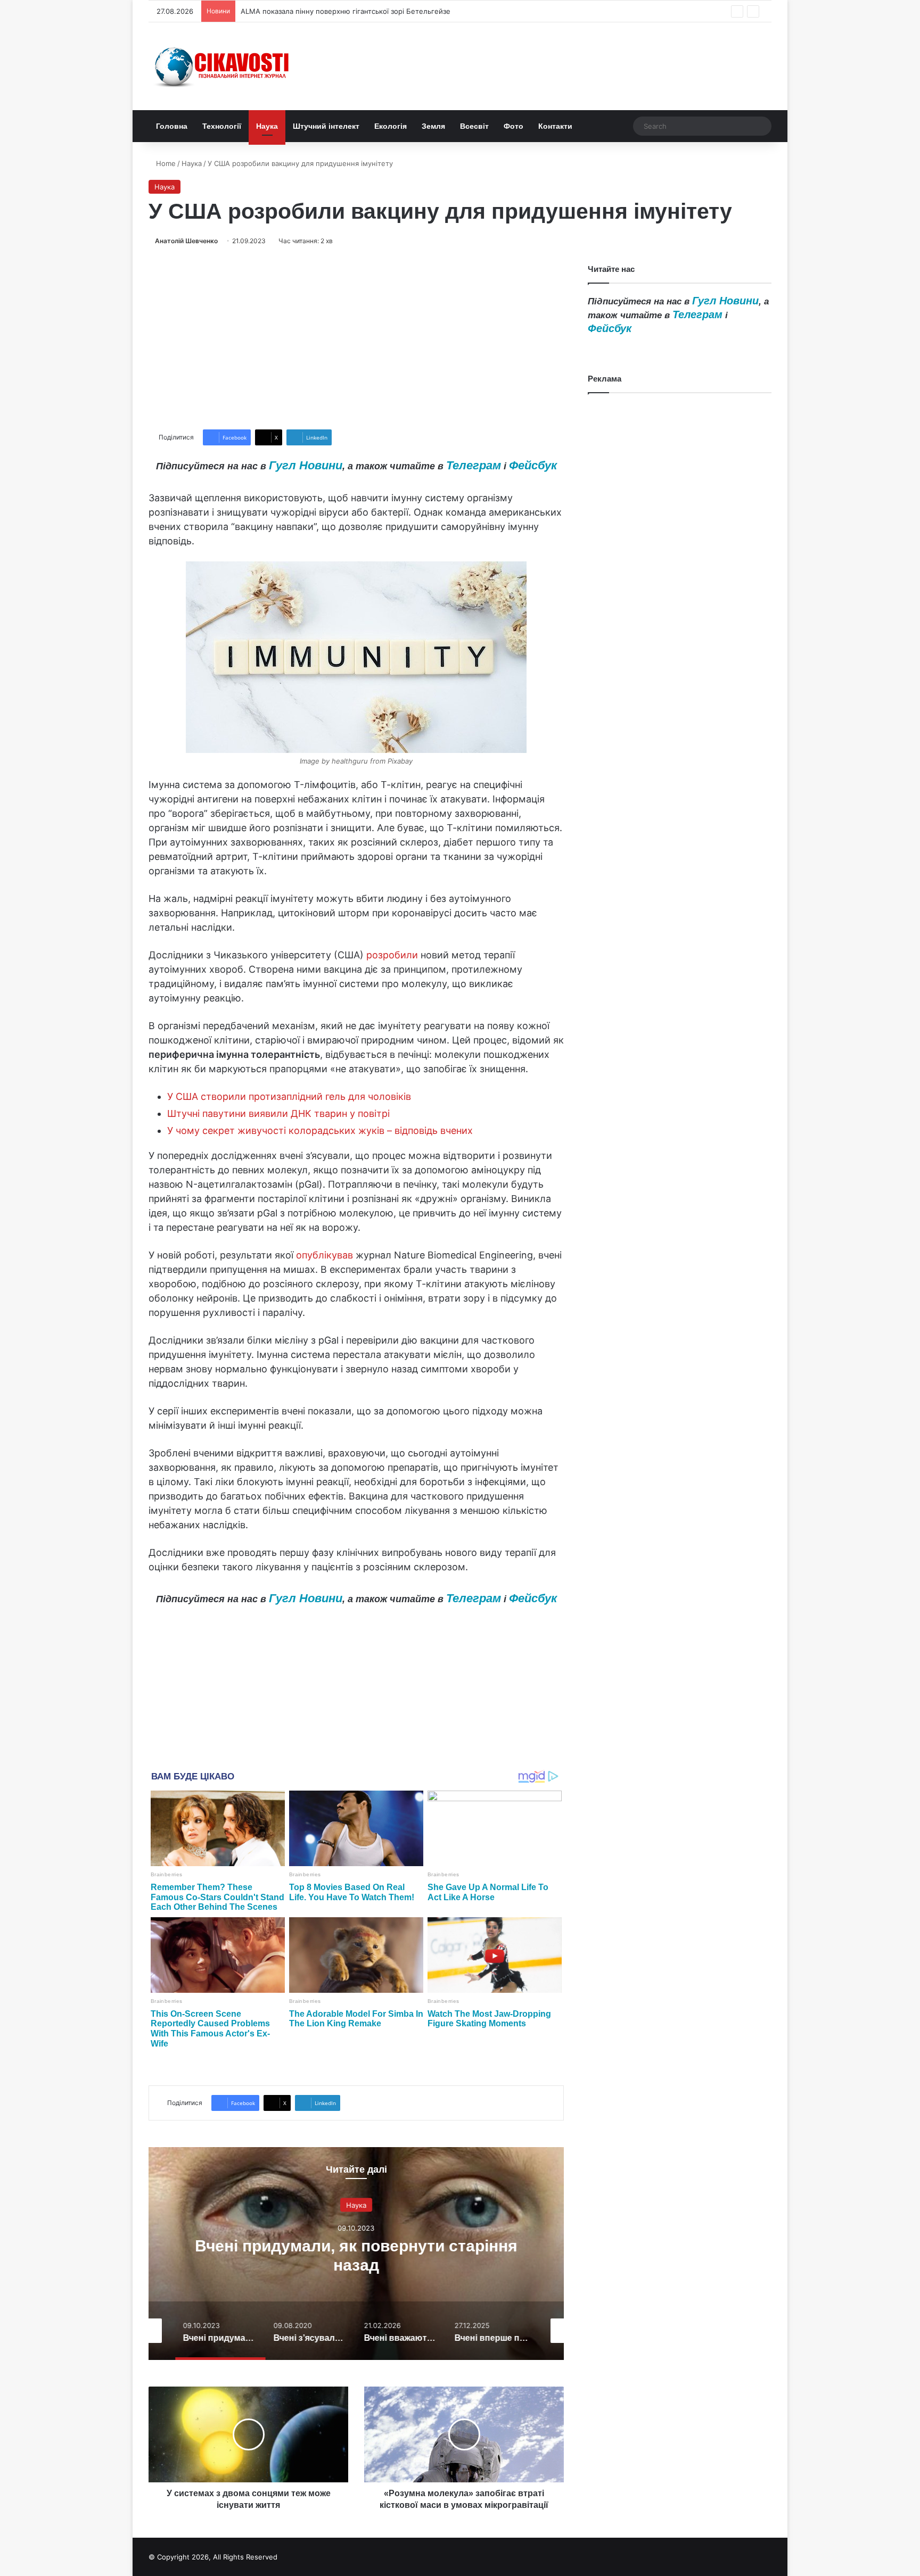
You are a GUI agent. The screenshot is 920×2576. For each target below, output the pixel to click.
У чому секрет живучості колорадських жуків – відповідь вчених (320, 1130)
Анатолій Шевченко (186, 241)
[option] (356, 2254)
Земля (433, 126)
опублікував (325, 1255)
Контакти (555, 126)
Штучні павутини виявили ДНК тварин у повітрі (278, 1113)
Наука (267, 126)
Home (165, 163)
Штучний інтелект (326, 126)
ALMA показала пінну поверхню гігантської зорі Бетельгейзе (346, 11)
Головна (172, 126)
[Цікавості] (223, 66)
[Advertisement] (356, 338)
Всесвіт (474, 126)
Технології (222, 126)
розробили (392, 955)
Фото (514, 126)
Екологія (391, 126)
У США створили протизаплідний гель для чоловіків (289, 1096)
